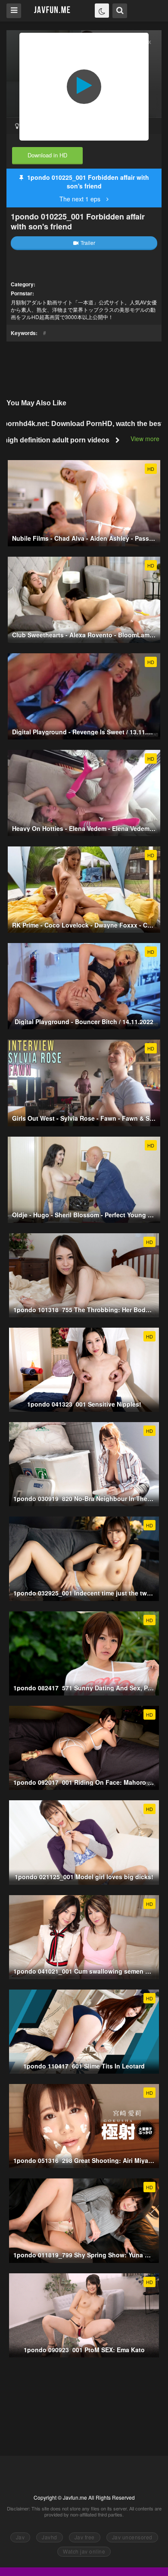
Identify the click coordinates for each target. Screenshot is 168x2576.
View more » (148, 439)
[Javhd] (52, 10)
